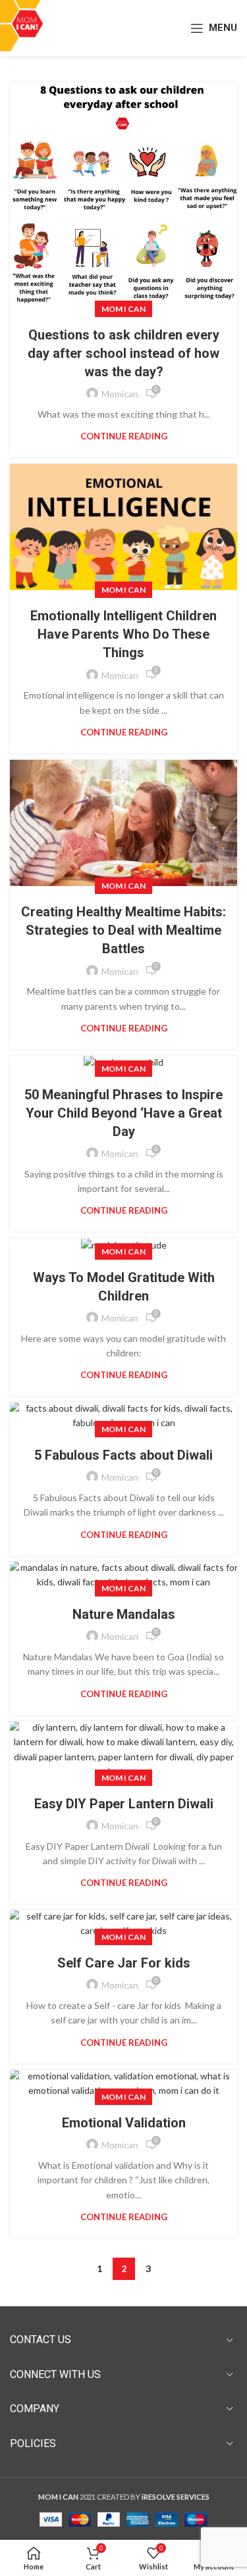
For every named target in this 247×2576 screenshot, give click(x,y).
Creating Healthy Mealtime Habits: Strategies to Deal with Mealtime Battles (123, 930)
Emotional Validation (124, 2123)
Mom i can (123, 309)
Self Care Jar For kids (124, 1963)
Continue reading (124, 436)
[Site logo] (27, 27)
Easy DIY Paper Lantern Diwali (124, 1804)
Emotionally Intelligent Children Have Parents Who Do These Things (123, 634)
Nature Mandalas (124, 1614)
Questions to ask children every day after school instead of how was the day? (123, 353)
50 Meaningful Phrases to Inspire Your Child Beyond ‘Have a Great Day (123, 1113)
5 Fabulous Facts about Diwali (123, 1455)
